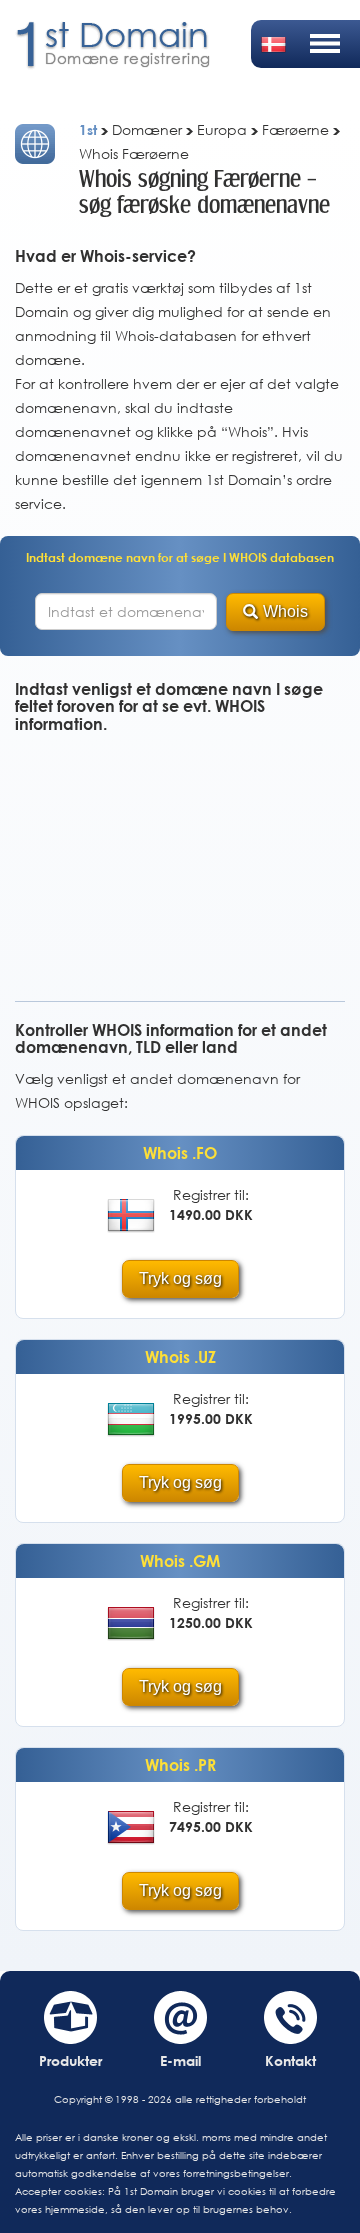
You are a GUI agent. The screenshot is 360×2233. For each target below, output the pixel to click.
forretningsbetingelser (236, 2173)
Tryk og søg (180, 1278)
